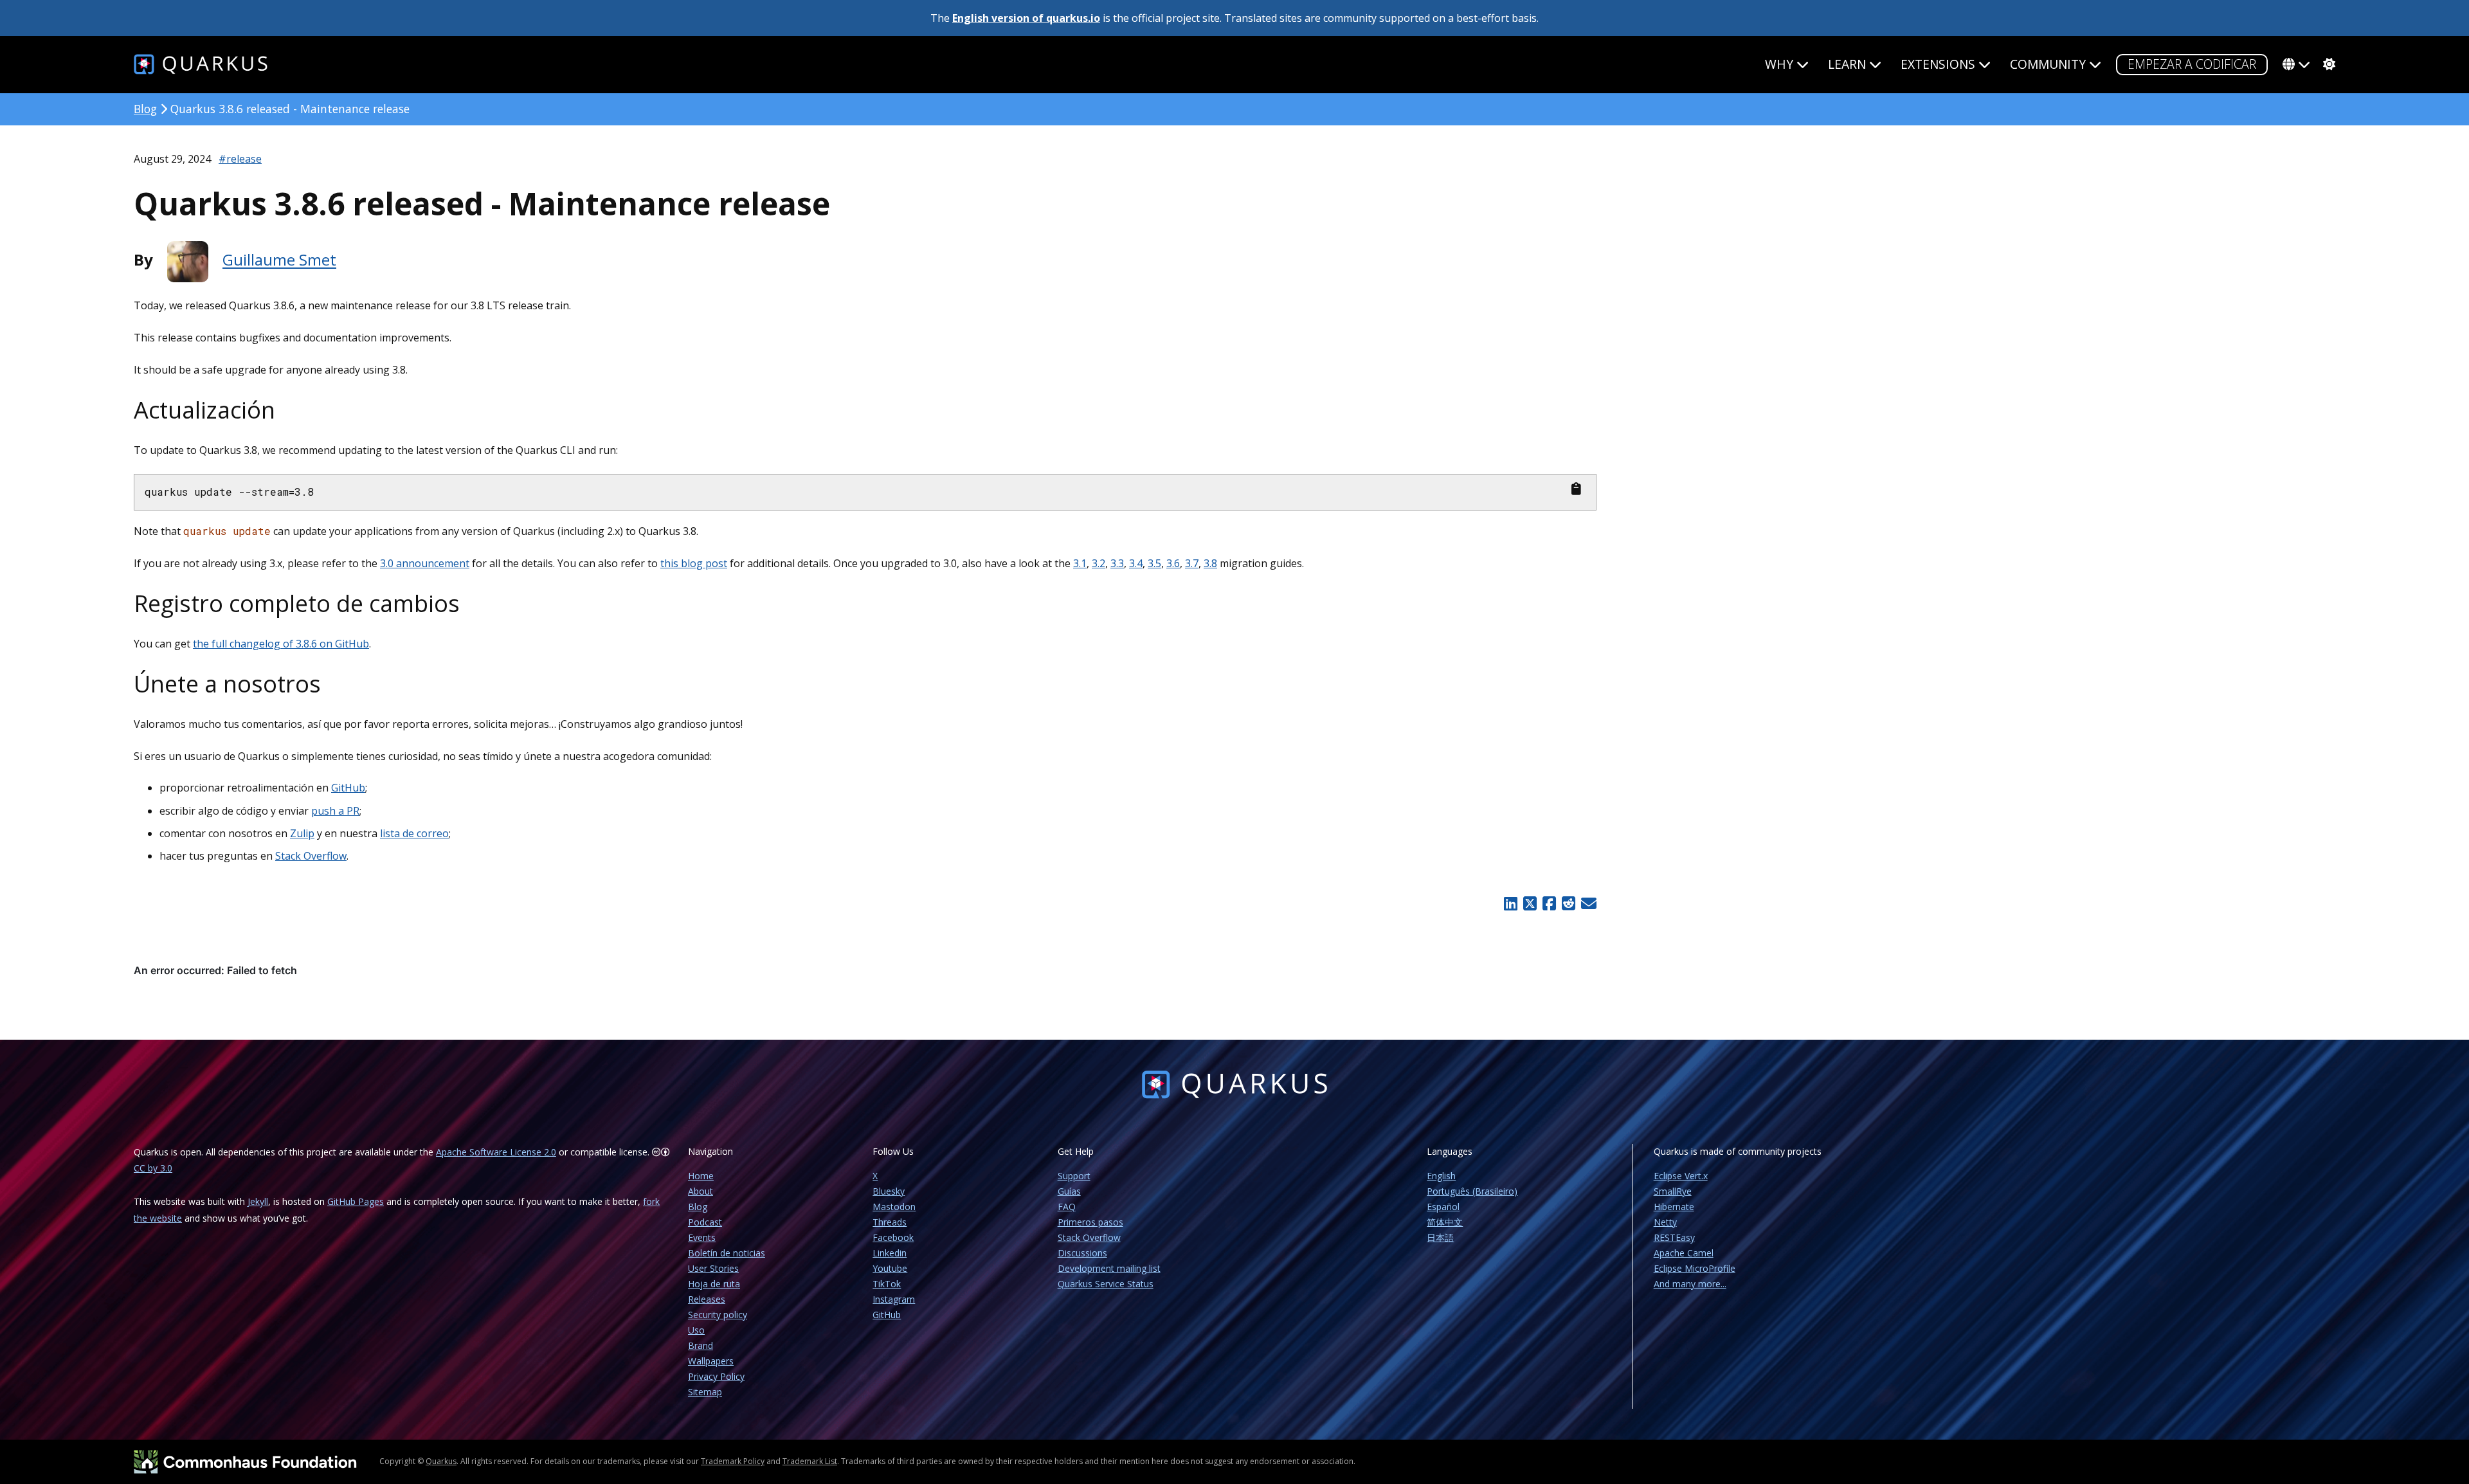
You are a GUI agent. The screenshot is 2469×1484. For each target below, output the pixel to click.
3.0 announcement (425, 563)
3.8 (1210, 563)
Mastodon (894, 1207)
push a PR (335, 811)
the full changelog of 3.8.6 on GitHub (281, 644)
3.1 (1080, 563)
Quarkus (441, 1461)
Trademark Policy (733, 1461)
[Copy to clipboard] (1576, 489)
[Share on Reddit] (1568, 903)
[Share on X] (1530, 903)
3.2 (1099, 563)
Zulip (302, 833)
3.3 (1117, 563)
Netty (1665, 1222)
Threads (890, 1222)
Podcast (705, 1222)
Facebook (893, 1237)
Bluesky (889, 1191)
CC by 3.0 (153, 1168)
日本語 (1440, 1237)
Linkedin (890, 1253)
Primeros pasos (1090, 1222)
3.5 (1154, 563)
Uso (696, 1330)
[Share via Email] (1587, 903)
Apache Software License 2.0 (496, 1152)
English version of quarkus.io (1026, 18)
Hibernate (1674, 1207)
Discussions (1082, 1253)
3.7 (1192, 563)
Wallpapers (711, 1361)
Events (702, 1237)
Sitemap (705, 1392)
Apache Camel (1684, 1253)
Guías (1069, 1191)
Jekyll (258, 1201)
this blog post (694, 563)
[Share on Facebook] (1549, 903)
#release (240, 159)
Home (701, 1176)
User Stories (713, 1268)
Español (1443, 1207)
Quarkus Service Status (1106, 1284)
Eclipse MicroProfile (1695, 1268)
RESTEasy (1674, 1237)
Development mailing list (1109, 1268)
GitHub (348, 788)
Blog (145, 109)
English (1441, 1176)
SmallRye (1673, 1191)
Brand (701, 1345)
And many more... (1690, 1284)
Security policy (718, 1315)
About (701, 1191)
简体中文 (1445, 1222)
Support (1074, 1176)
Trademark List (810, 1461)
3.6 (1173, 563)
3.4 (1136, 563)
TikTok (887, 1284)
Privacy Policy (716, 1376)
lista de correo (414, 833)
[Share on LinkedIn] (1511, 903)
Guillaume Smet (279, 260)
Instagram (894, 1299)
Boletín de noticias (727, 1253)
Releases (707, 1299)
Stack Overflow (311, 856)
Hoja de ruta (714, 1284)
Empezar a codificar (2192, 64)
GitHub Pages (356, 1201)
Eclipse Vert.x (1681, 1176)
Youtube (890, 1268)
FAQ (1067, 1207)
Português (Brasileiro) (1472, 1191)
